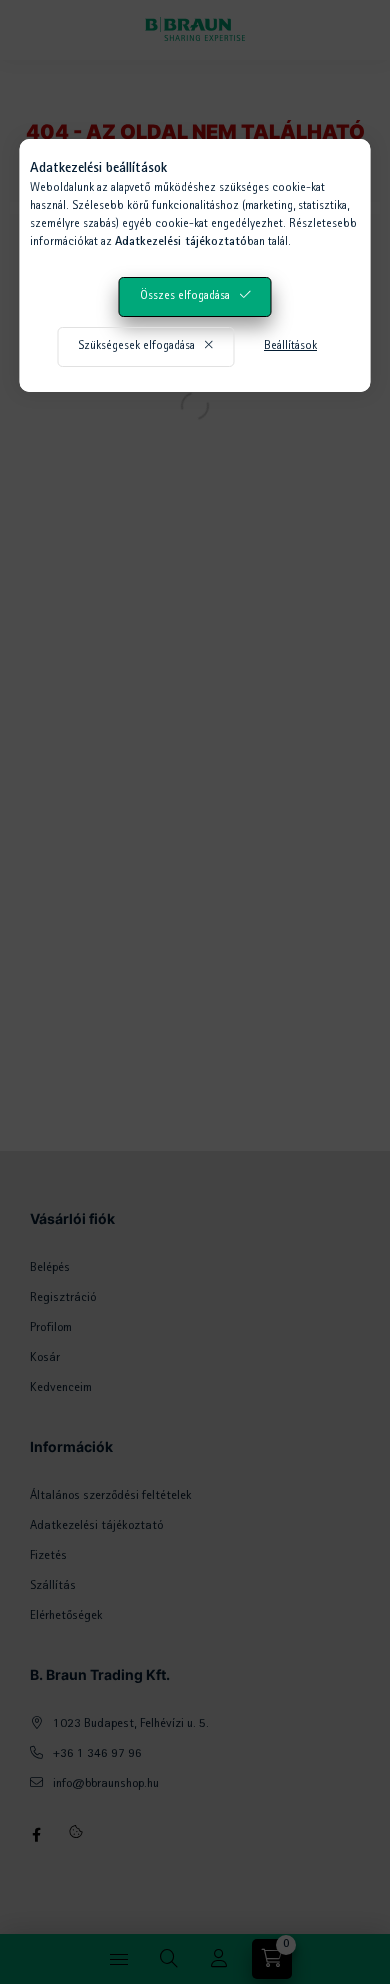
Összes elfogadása (185, 297)
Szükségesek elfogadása (136, 347)
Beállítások (290, 347)
